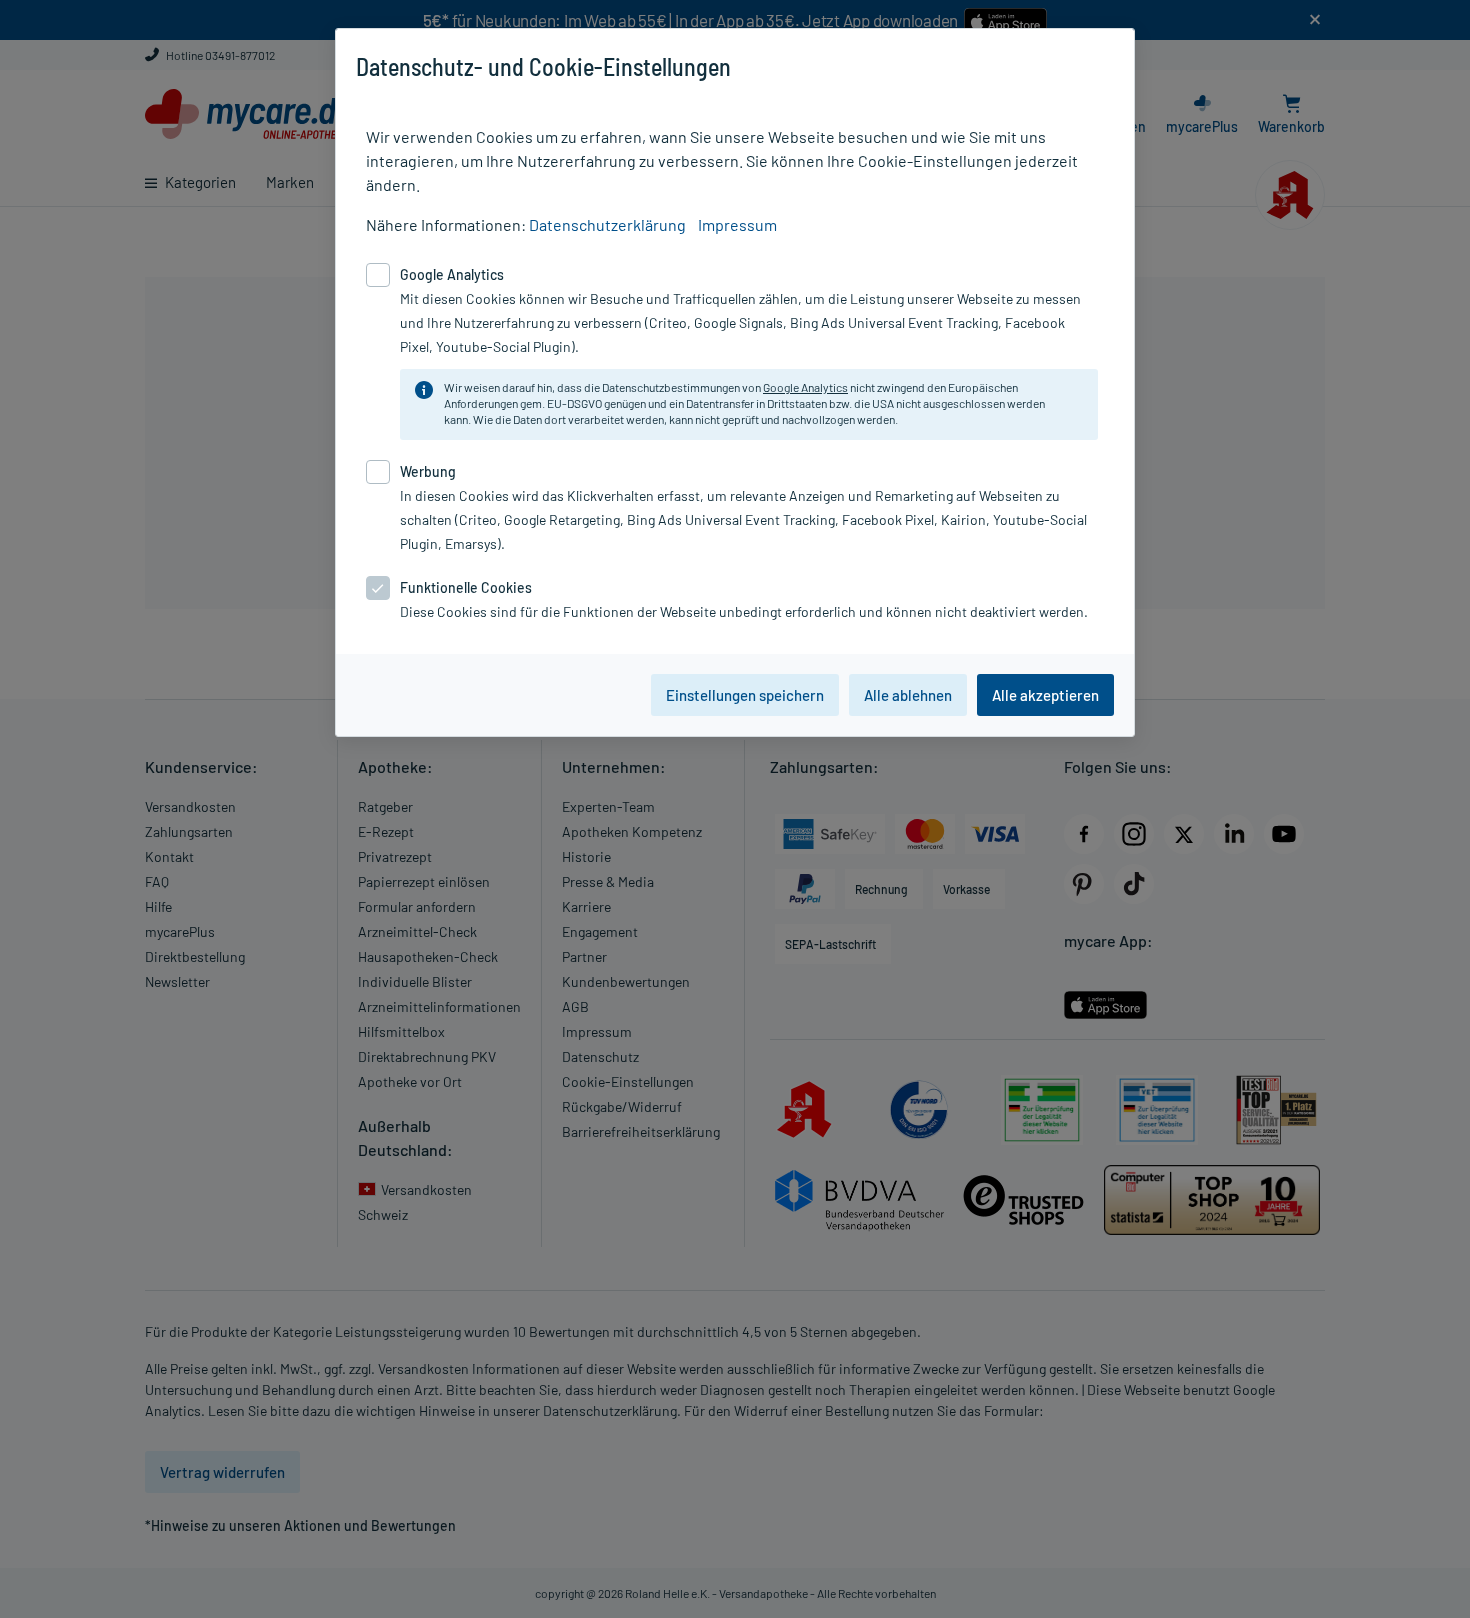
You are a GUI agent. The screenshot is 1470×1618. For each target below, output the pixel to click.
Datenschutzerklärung (607, 224)
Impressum (737, 224)
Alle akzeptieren (1045, 695)
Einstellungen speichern (745, 695)
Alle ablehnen (908, 695)
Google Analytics (805, 387)
